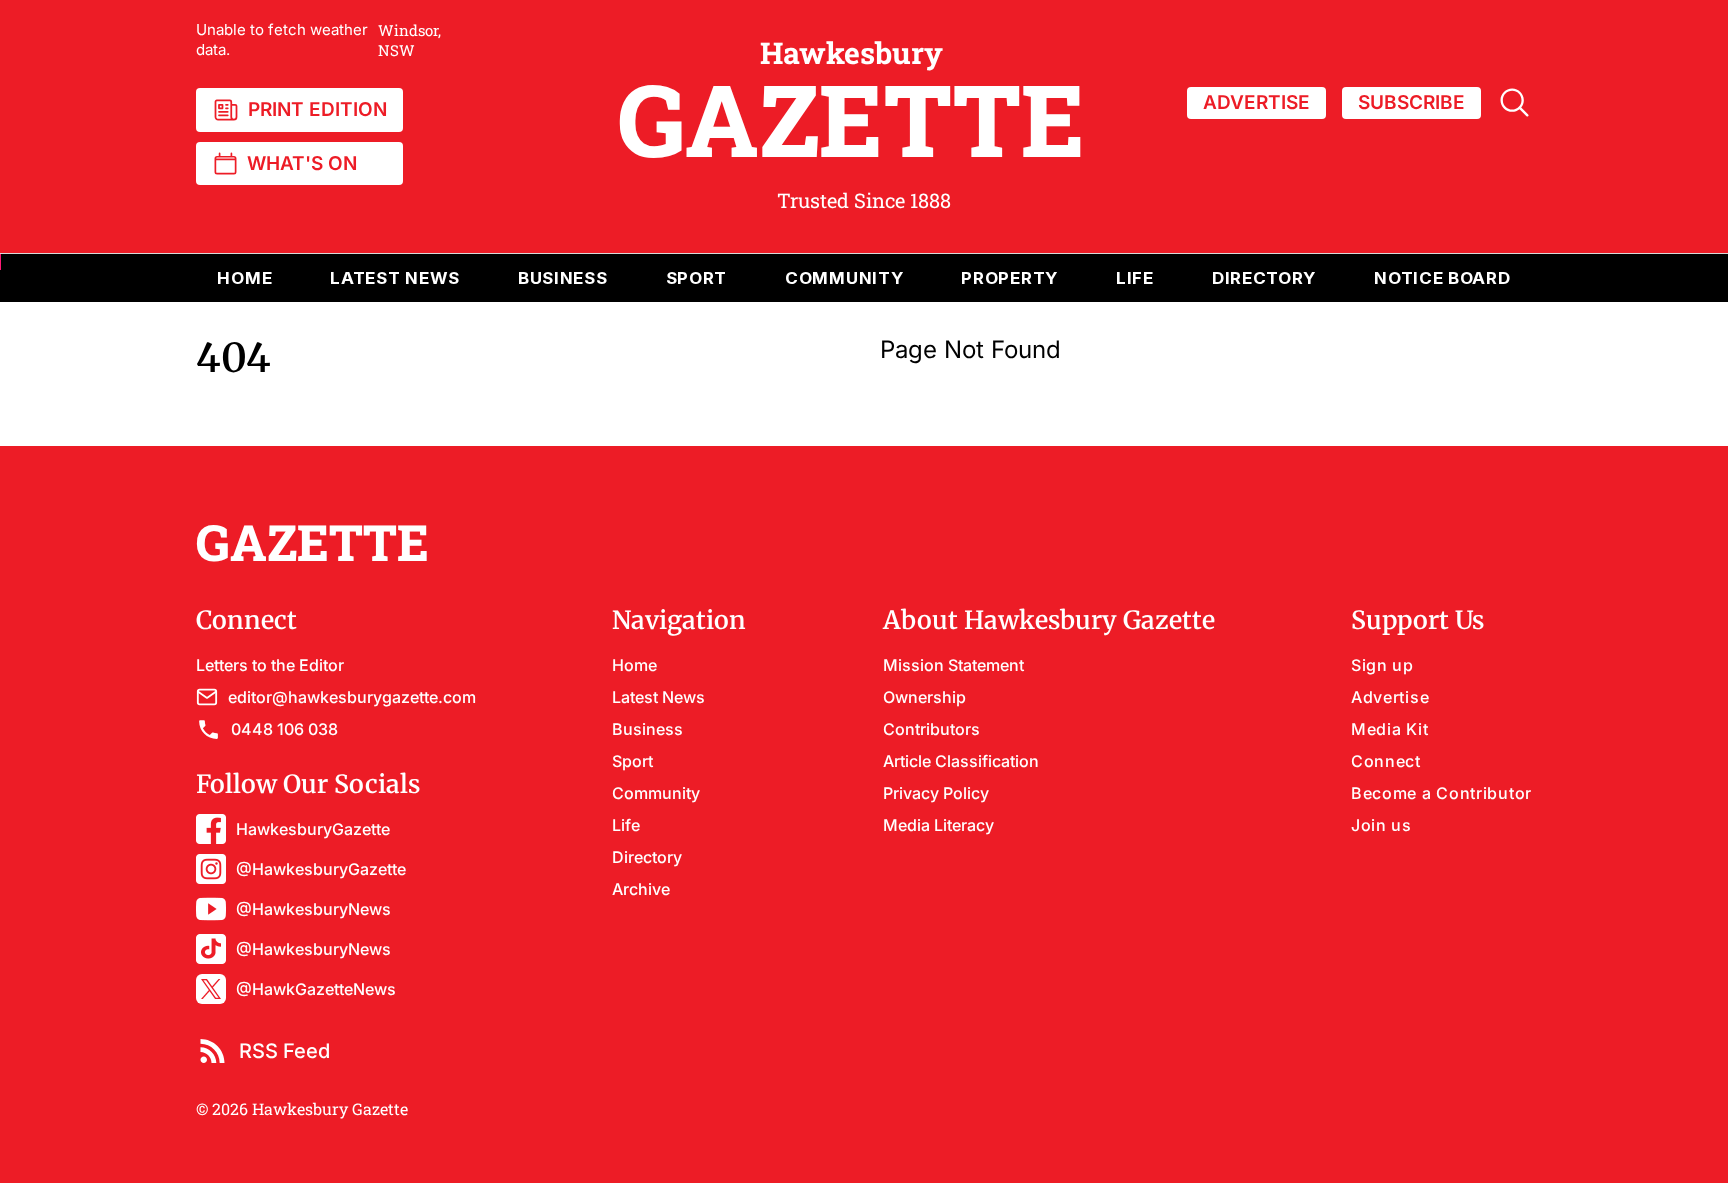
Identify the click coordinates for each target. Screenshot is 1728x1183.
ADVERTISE (1256, 102)
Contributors (931, 729)
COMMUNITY (844, 278)
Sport (632, 761)
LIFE (1135, 278)
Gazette (851, 103)
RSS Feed (284, 1051)
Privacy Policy (936, 793)
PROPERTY (1009, 278)
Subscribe (1411, 102)
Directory (1264, 278)
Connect (1386, 761)
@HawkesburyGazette (321, 869)
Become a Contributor (1441, 793)
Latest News (658, 697)
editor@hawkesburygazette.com (352, 697)
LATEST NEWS (395, 278)
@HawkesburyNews (313, 909)
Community (656, 793)
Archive (641, 889)
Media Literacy (938, 825)
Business (647, 729)
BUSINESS (563, 278)
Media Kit (1389, 729)
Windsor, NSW (318, 40)
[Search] (1514, 102)
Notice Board (1442, 278)
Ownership (924, 697)
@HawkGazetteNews (316, 989)
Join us (1381, 825)
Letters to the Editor (270, 665)
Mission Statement (953, 665)
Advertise (1390, 697)
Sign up (1382, 665)
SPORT (697, 278)
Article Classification (961, 761)
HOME (244, 278)
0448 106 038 (284, 729)
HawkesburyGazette (313, 829)
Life (626, 825)
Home (634, 665)
